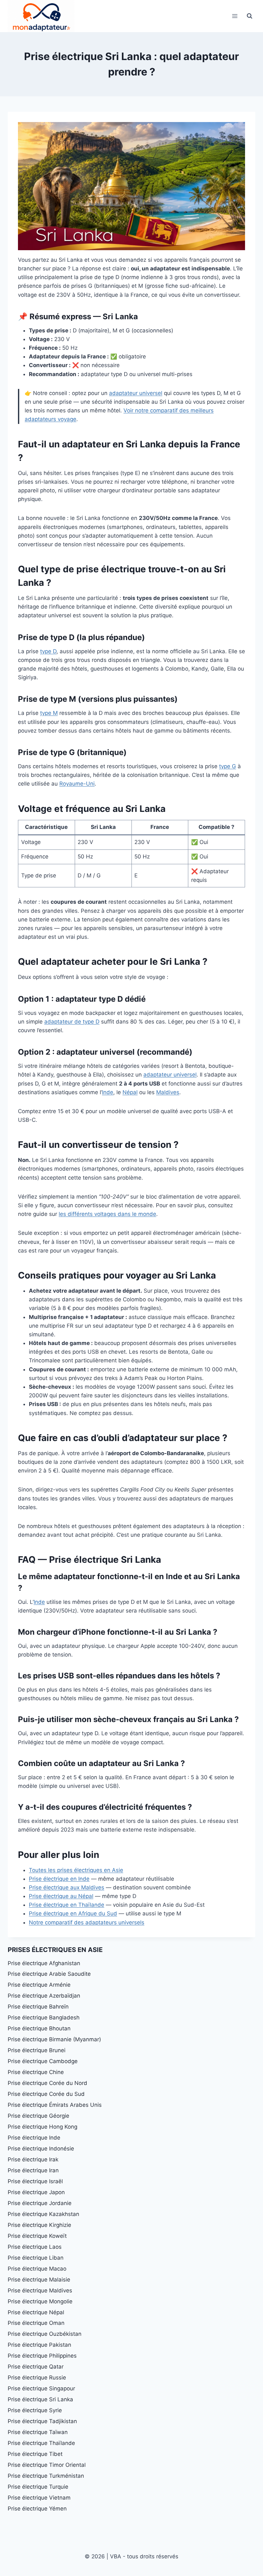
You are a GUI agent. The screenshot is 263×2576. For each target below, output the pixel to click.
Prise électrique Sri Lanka (40, 2399)
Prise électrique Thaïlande (41, 2443)
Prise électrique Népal (36, 2312)
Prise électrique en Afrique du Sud (73, 1913)
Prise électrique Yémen (37, 2509)
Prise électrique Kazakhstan (43, 2214)
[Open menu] (235, 16)
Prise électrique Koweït (37, 2236)
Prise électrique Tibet (35, 2454)
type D (48, 651)
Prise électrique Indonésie (41, 2149)
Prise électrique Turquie (38, 2487)
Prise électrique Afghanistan (44, 1963)
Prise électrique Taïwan (38, 2432)
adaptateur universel (136, 393)
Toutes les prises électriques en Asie (76, 1870)
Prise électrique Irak (33, 2159)
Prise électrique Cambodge (43, 2061)
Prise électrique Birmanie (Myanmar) (54, 2039)
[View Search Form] (250, 16)
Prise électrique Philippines (42, 2356)
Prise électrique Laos (35, 2247)
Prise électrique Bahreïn (38, 2007)
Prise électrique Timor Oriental (47, 2465)
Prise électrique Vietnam (39, 2498)
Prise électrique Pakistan (39, 2345)
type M (49, 713)
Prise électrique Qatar (36, 2367)
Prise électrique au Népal (61, 1896)
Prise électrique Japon (36, 2192)
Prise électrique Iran (33, 2170)
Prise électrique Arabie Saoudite (49, 1974)
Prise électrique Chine (36, 2072)
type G (228, 766)
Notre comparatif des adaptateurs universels (87, 1922)
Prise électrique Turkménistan (46, 2476)
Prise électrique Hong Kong (42, 2127)
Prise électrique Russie (37, 2378)
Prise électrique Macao (37, 2269)
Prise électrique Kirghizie (39, 2225)
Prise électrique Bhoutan (39, 2028)
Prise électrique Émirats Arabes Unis (55, 2105)
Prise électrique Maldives (40, 2290)
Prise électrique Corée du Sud (46, 2094)
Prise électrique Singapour (41, 2388)
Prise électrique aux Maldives (67, 1887)
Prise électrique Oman (36, 2323)
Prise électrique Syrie (35, 2410)
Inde (108, 1092)
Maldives (168, 1092)
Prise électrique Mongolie (40, 2301)
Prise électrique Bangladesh (44, 2018)
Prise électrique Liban (36, 2258)
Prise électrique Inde (34, 2138)
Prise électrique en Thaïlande (67, 1905)
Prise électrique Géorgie (38, 2116)
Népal (130, 1092)
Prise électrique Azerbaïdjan (44, 1996)
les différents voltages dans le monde (107, 1214)
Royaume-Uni (77, 784)
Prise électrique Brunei (37, 2050)
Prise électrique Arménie (39, 1985)
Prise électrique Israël (35, 2181)
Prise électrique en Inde (59, 1879)
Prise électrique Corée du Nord (47, 2083)
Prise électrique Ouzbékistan (45, 2334)
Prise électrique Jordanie (40, 2203)
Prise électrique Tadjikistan (42, 2421)
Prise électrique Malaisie (39, 2280)
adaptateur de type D (72, 1022)
